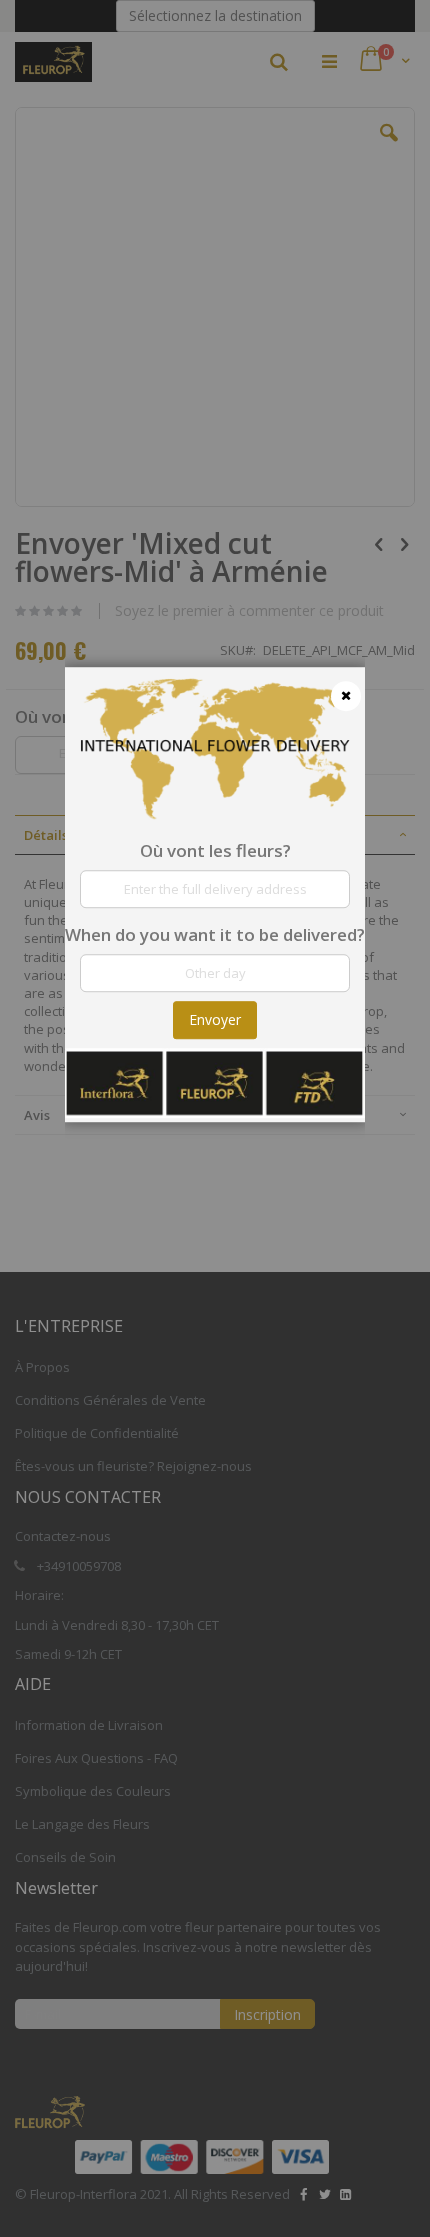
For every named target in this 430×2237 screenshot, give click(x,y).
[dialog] (215, 1118)
